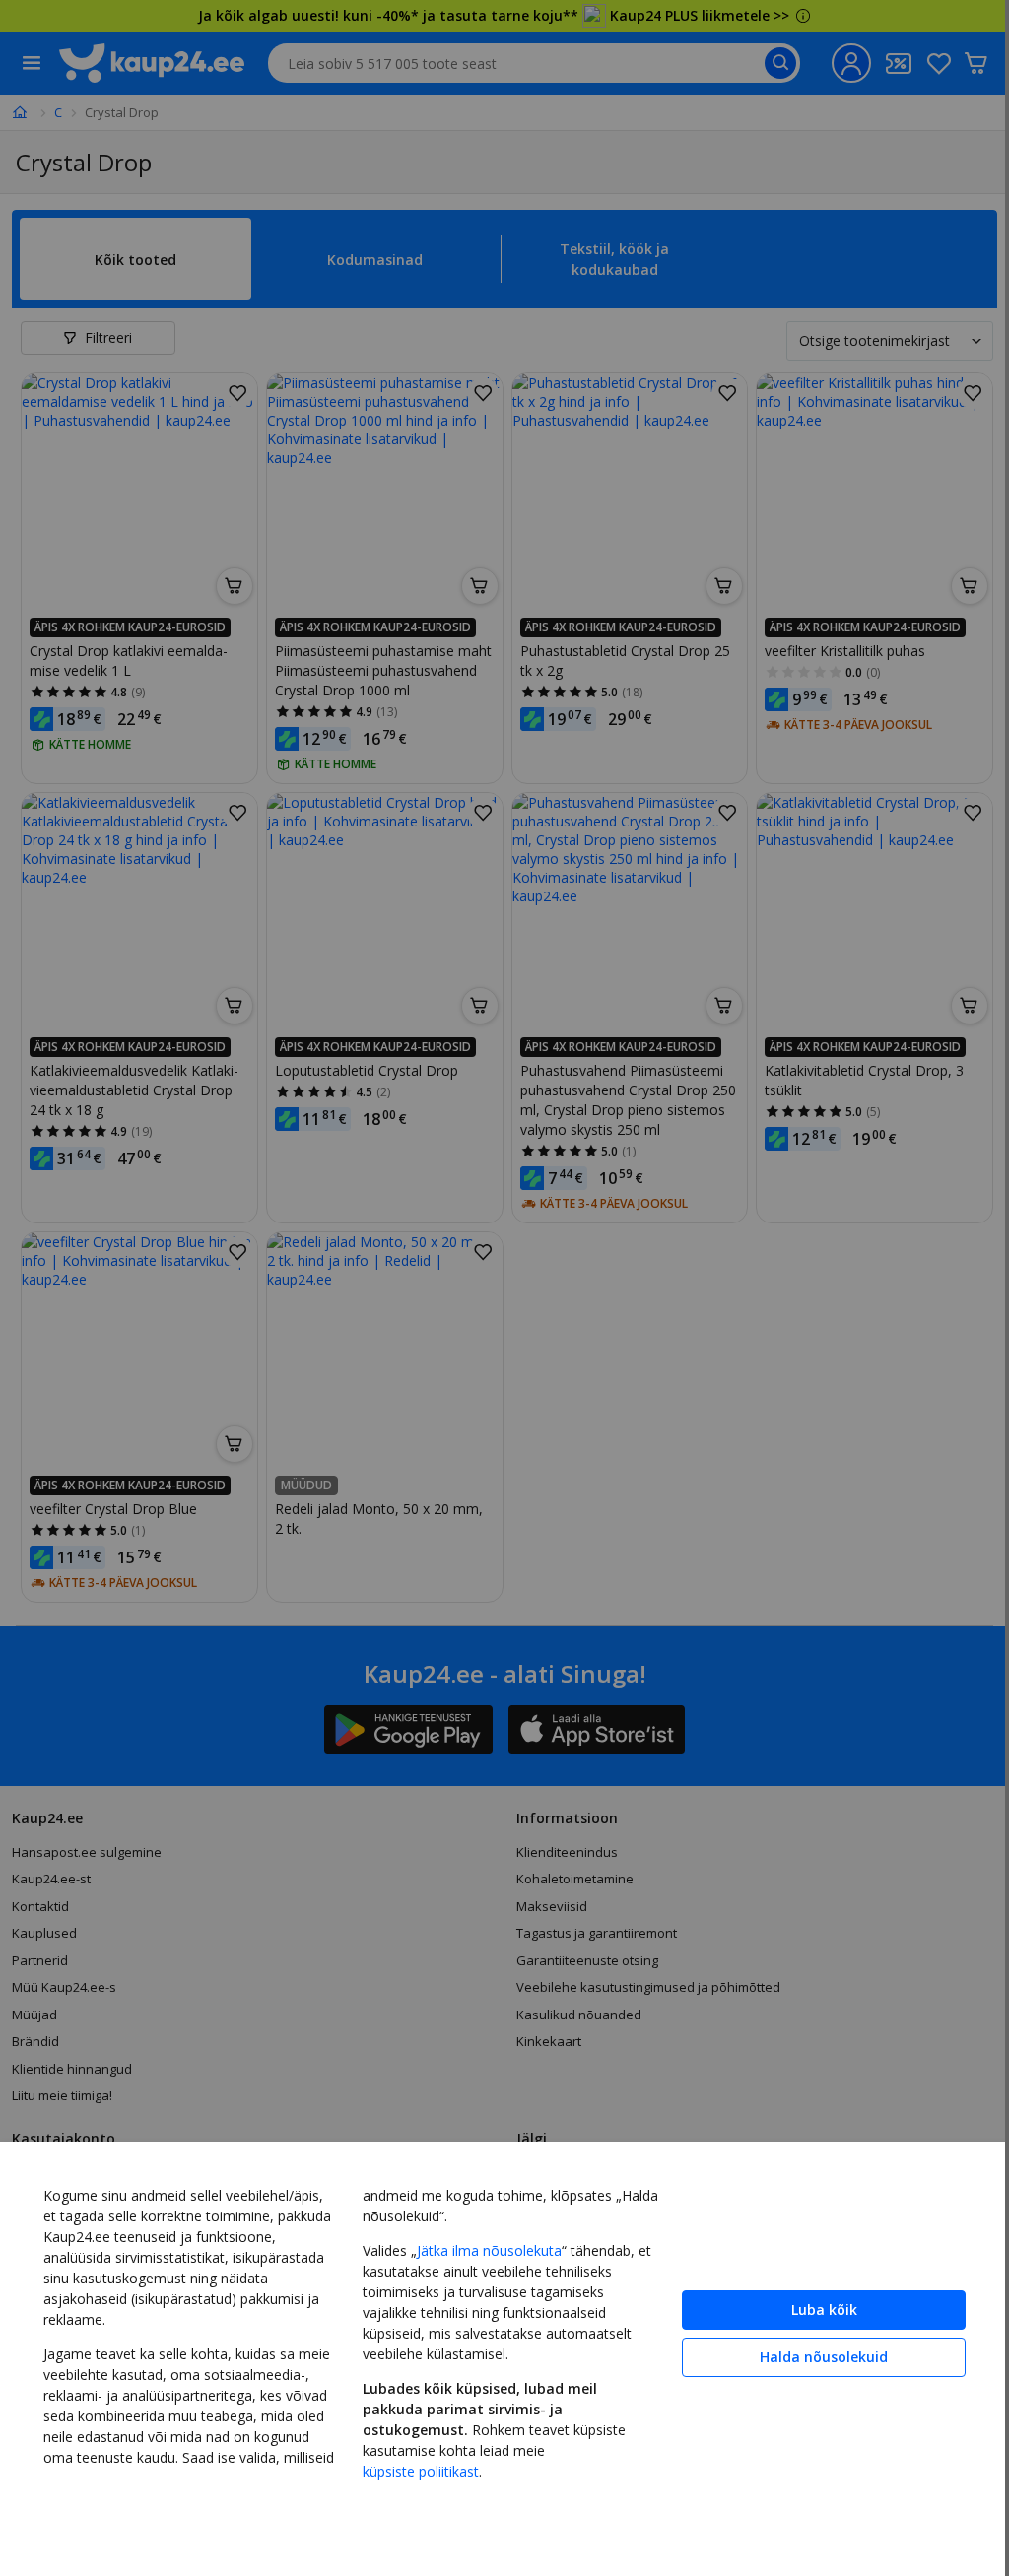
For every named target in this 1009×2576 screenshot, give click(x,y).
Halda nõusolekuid (824, 2357)
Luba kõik (824, 2310)
